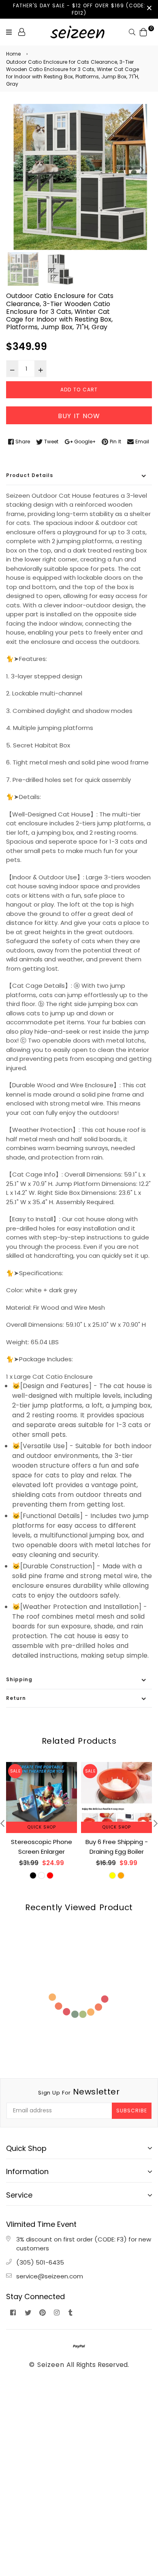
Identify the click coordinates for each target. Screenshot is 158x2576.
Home (13, 54)
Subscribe (132, 2111)
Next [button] (142, 170)
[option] (79, 177)
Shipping (19, 1679)
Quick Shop (42, 1827)
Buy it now (79, 416)
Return (16, 1698)
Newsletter (79, 2092)
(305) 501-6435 (40, 2262)
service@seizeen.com (50, 2276)
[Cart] (143, 31)
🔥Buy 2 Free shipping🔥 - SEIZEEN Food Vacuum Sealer (116, 1852)
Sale (15, 1771)
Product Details (30, 475)
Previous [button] (16, 170)
